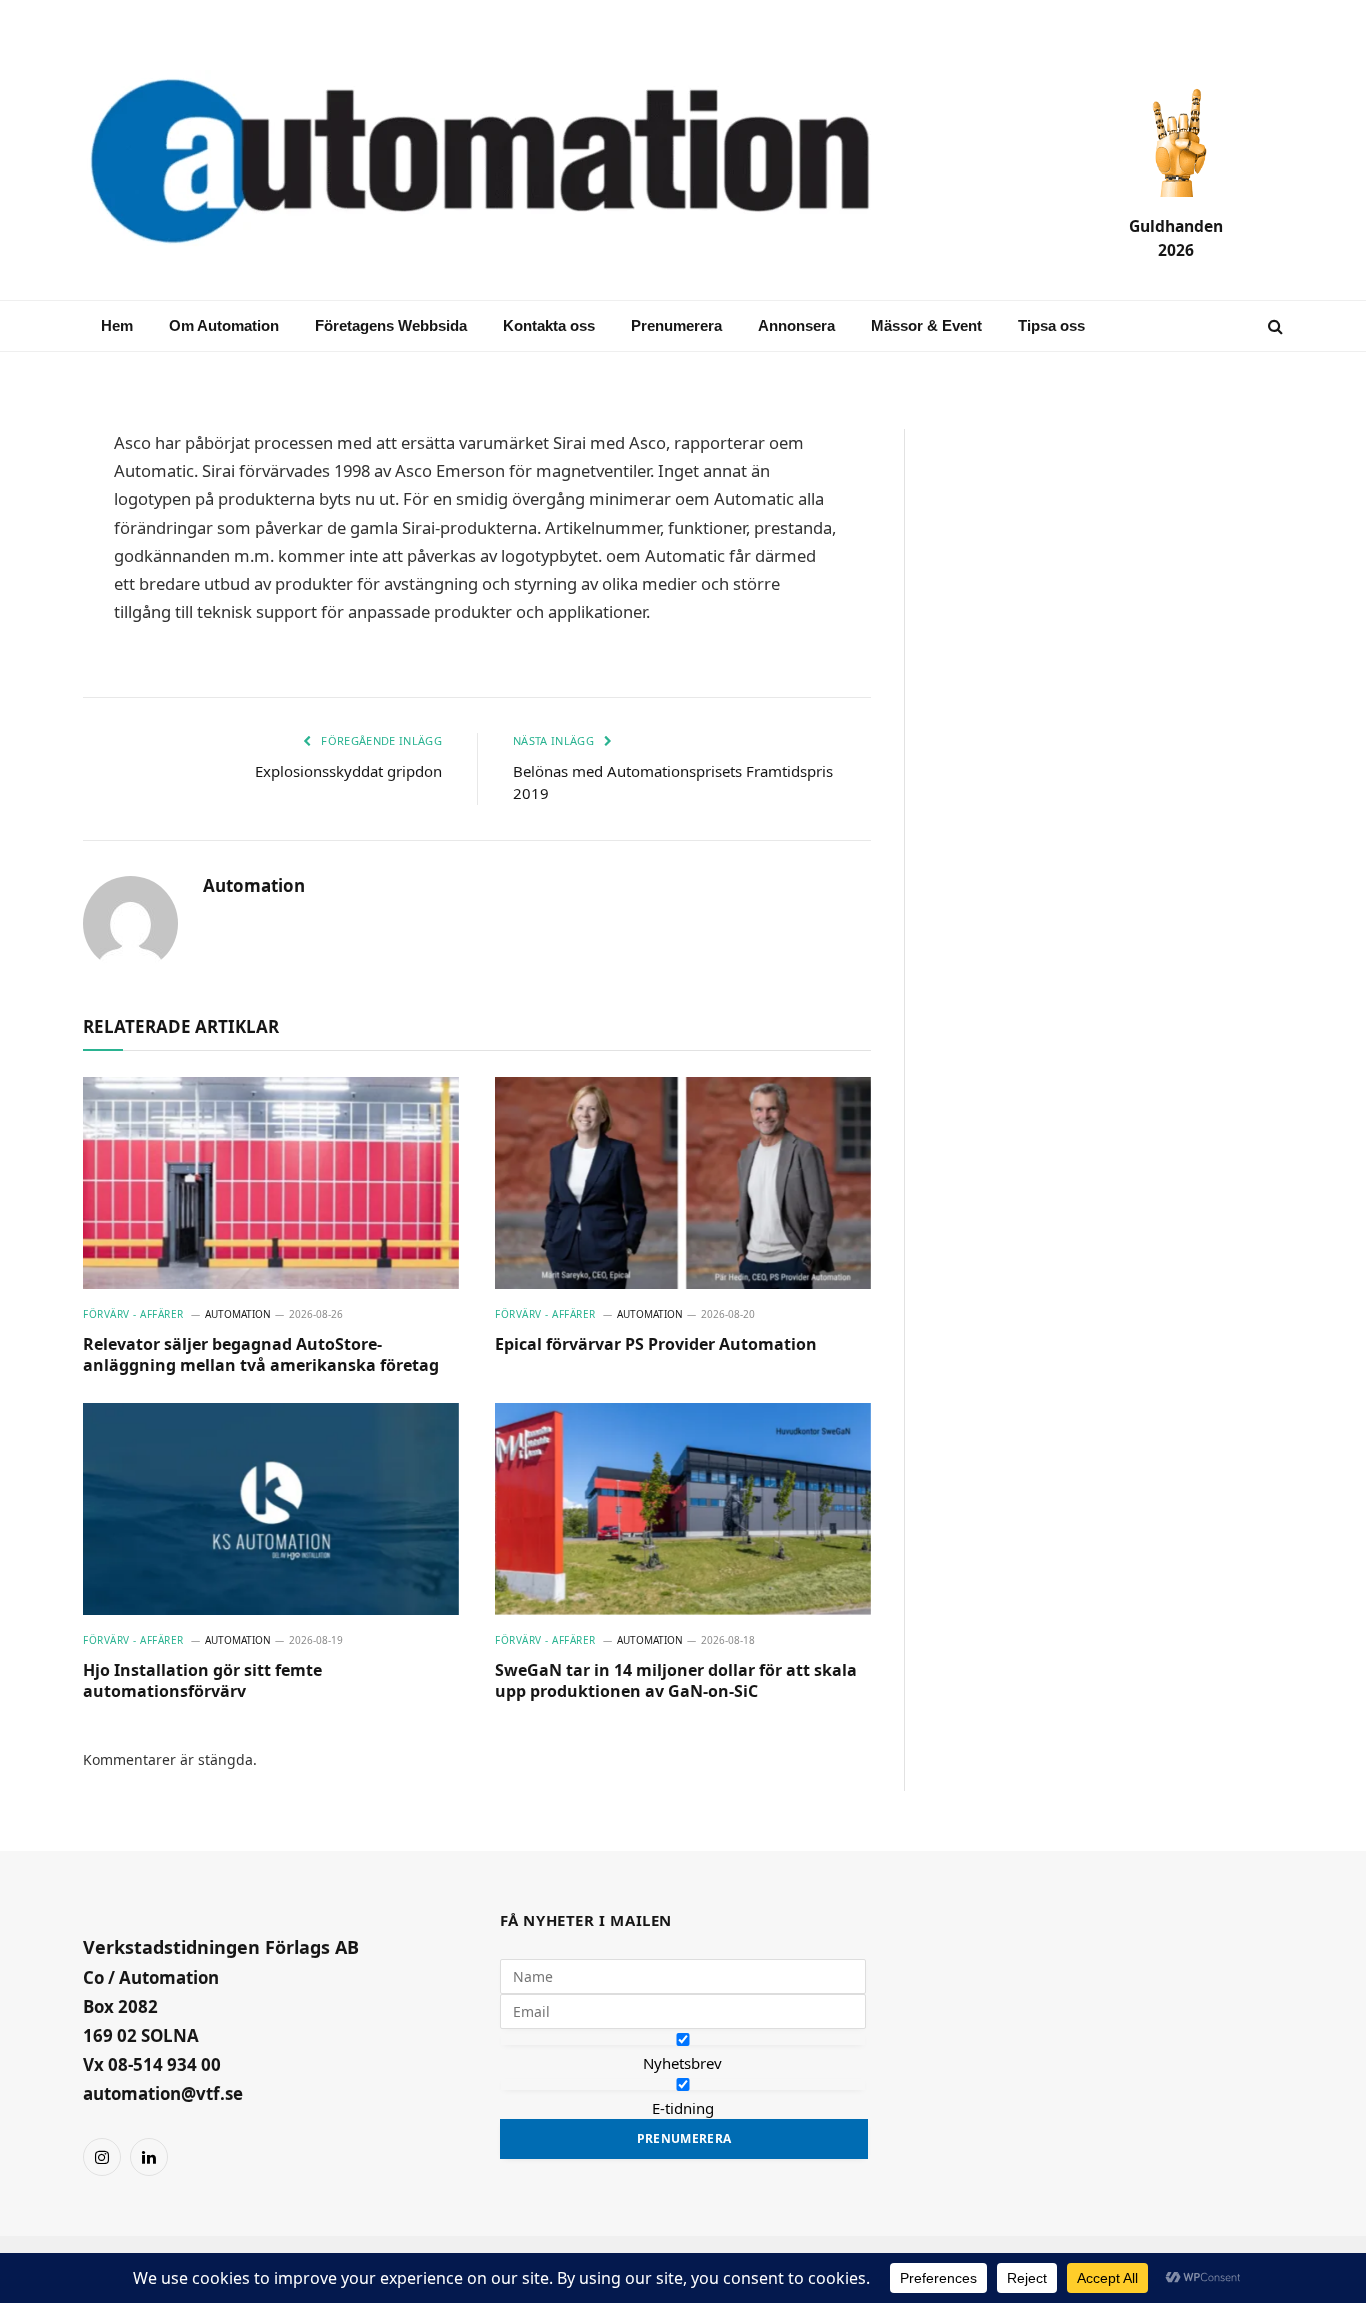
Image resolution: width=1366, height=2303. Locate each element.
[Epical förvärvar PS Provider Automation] (683, 1183)
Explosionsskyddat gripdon (348, 771)
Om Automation (224, 325)
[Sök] (1273, 326)
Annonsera (796, 325)
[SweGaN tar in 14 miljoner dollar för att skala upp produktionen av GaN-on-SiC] (683, 1509)
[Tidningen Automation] (509, 163)
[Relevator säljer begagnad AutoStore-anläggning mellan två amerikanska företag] (271, 1183)
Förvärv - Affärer (133, 1314)
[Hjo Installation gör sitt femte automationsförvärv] (271, 1509)
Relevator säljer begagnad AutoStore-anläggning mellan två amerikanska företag (261, 1355)
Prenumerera (676, 325)
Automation (254, 886)
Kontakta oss (549, 325)
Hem (117, 325)
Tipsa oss (1051, 325)
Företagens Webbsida (391, 325)
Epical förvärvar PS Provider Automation (656, 1344)
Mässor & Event (926, 325)
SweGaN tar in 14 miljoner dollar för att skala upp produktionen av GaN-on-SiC (676, 1681)
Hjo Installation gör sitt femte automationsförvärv (202, 1681)
